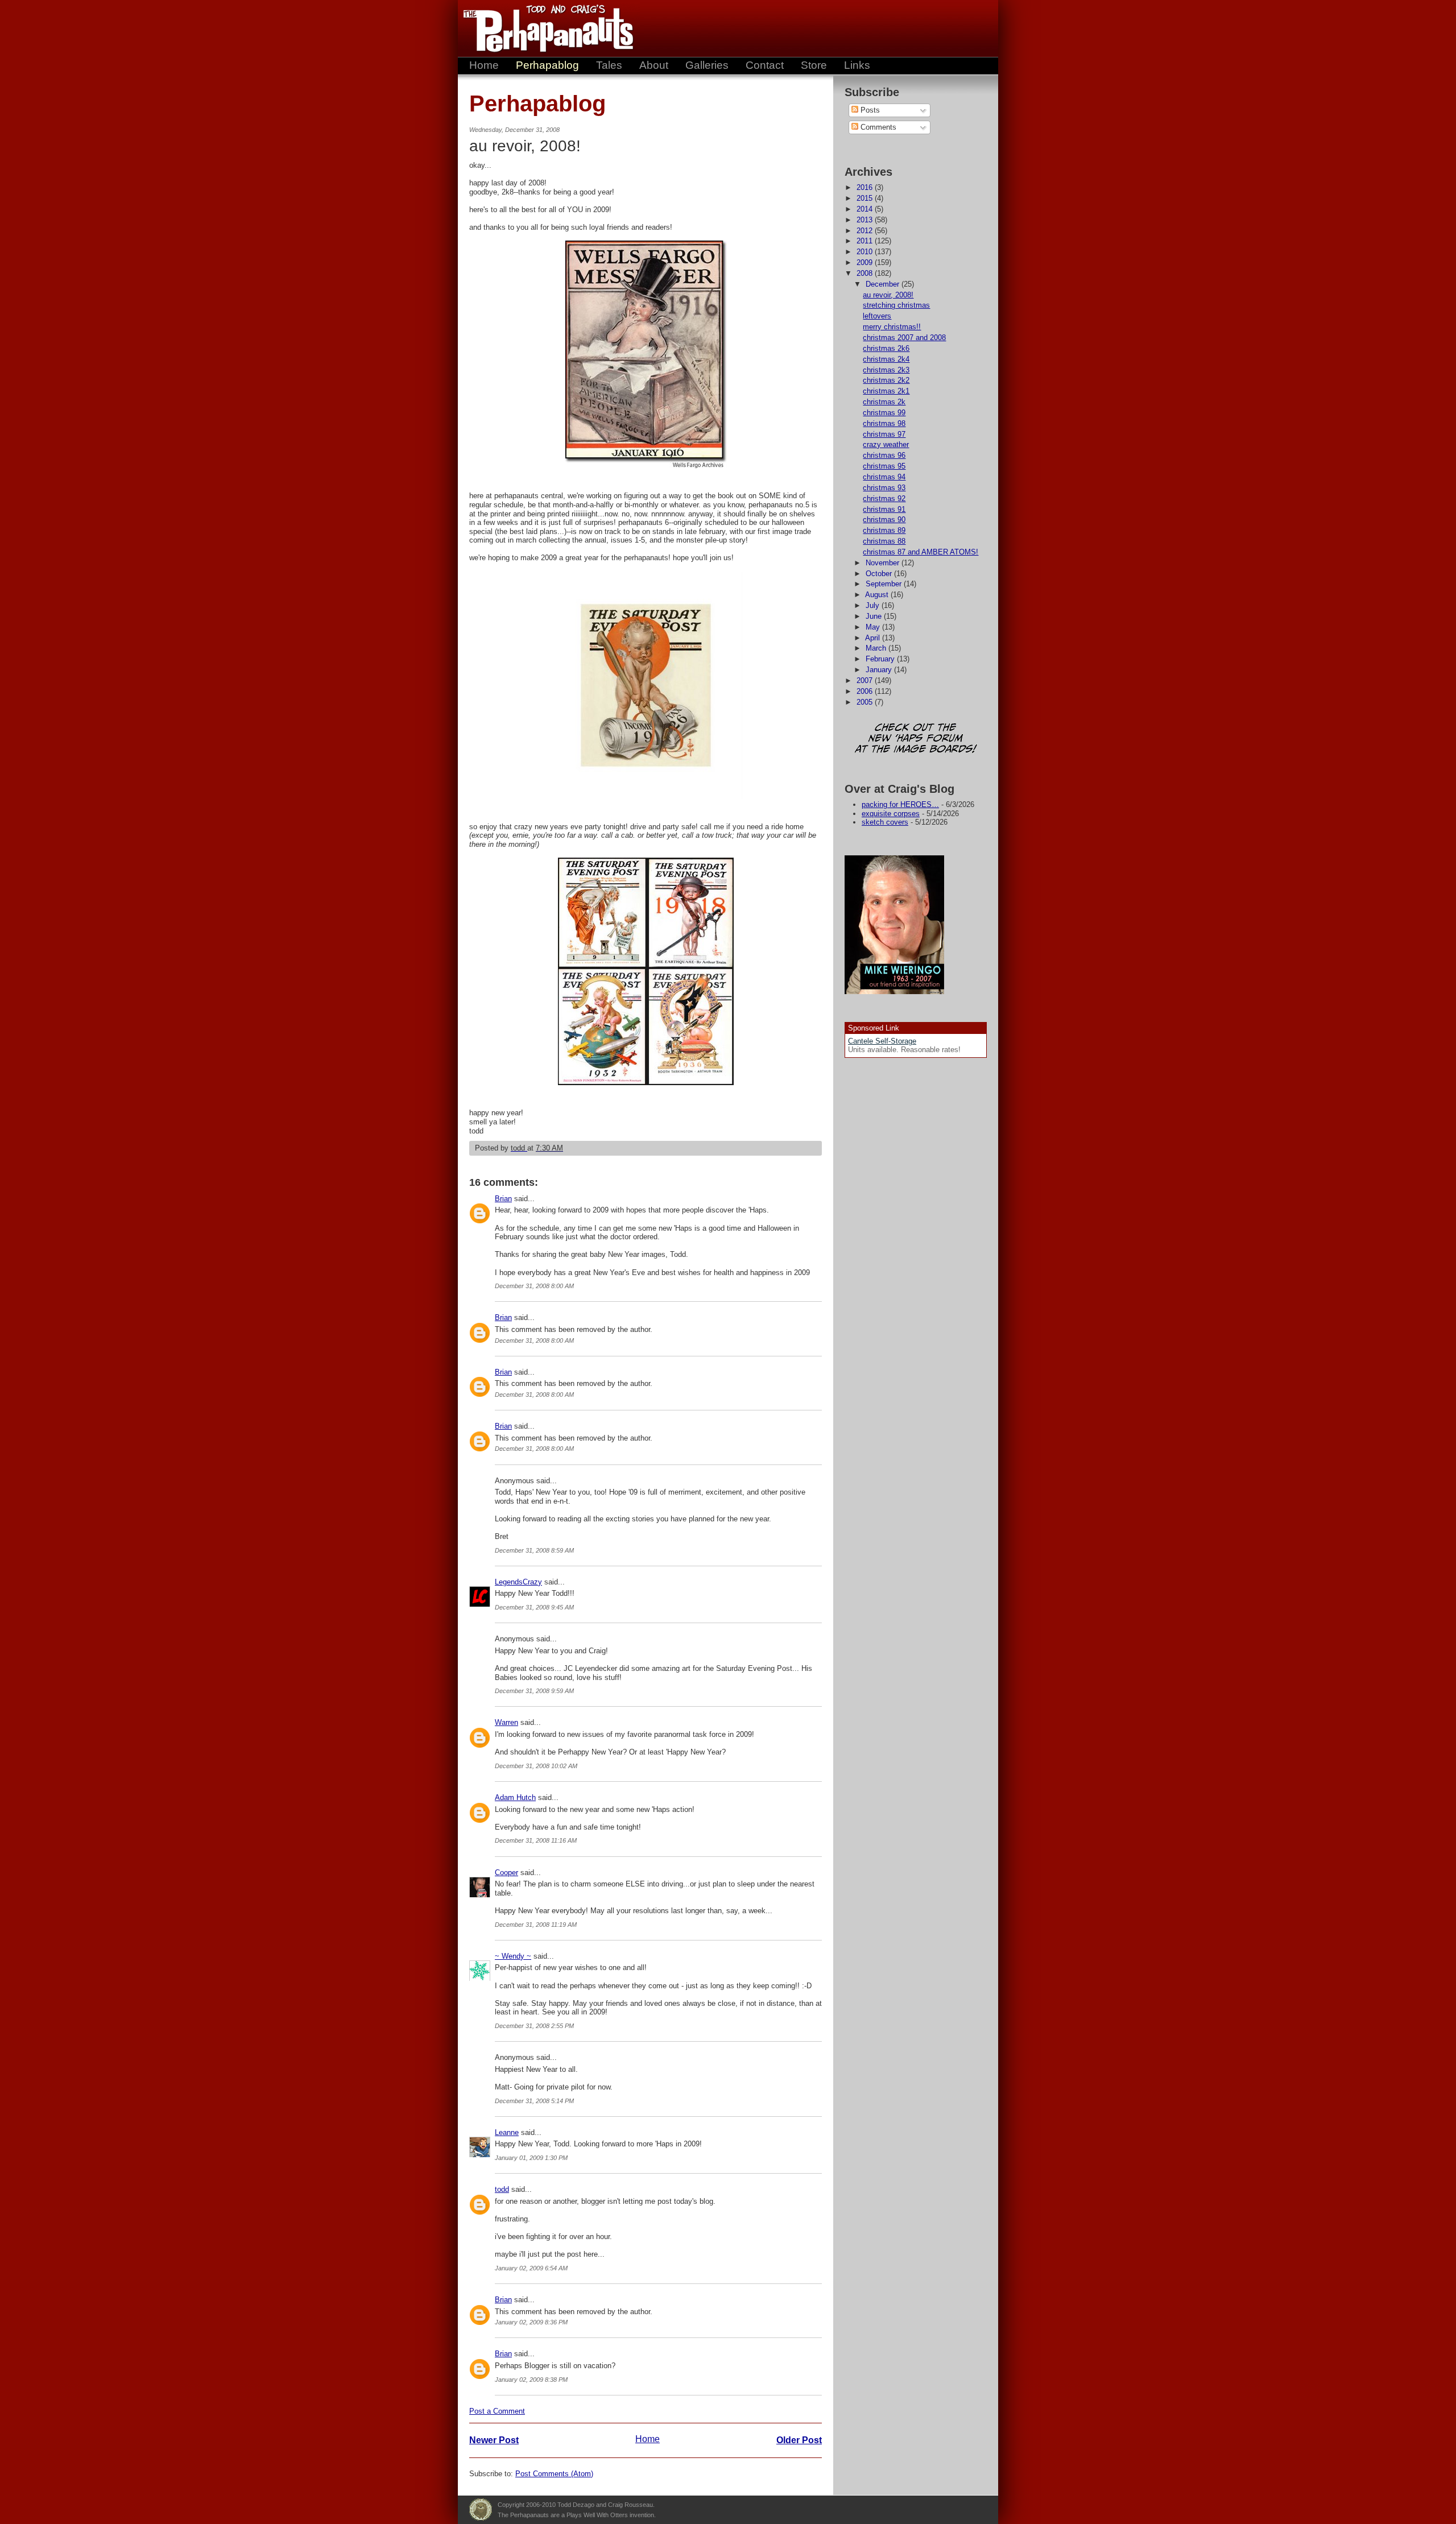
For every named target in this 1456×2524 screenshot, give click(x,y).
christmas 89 (884, 530)
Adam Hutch (515, 1797)
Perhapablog (547, 65)
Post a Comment (497, 2411)
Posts (869, 110)
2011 (866, 241)
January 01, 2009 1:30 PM (531, 2158)
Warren (506, 1722)
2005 (866, 702)
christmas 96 (884, 455)
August (878, 595)
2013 (866, 220)
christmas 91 (884, 509)
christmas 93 (884, 488)
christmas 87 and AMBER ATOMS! (921, 552)
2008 (866, 273)
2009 (866, 262)
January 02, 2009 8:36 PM (531, 2322)
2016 (866, 187)
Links (857, 65)
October (880, 574)
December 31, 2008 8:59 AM (534, 1550)
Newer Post (494, 2440)
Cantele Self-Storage (882, 1041)
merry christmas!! (892, 327)
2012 (866, 231)
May (874, 627)
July (874, 605)
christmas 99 (884, 413)
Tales (609, 65)
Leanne (507, 2132)
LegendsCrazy (518, 1582)
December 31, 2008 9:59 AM (534, 1691)
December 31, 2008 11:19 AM (536, 1925)
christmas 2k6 (886, 348)
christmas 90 (884, 520)
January (880, 670)
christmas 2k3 (886, 370)
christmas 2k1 (886, 391)
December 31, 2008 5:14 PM (534, 2101)
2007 (866, 680)
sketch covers (885, 822)
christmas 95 (884, 466)
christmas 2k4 (886, 359)
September (885, 584)
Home (484, 65)
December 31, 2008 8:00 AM (534, 1286)
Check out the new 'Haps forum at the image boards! (916, 739)
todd (502, 2189)
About (654, 65)
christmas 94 (884, 477)
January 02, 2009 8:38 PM (531, 2380)
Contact (765, 65)
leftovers (877, 316)
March (877, 648)
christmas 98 (884, 423)
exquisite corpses (891, 814)
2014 (866, 209)
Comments (877, 127)
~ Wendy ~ (513, 1956)
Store (814, 65)
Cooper (506, 1873)
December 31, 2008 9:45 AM (534, 1607)
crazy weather (886, 444)
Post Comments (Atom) (554, 2474)
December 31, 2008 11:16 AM (536, 1840)
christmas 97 (884, 434)
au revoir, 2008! (888, 295)
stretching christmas (896, 305)
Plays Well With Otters (481, 2510)
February (881, 659)
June (875, 616)
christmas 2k (884, 402)
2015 (866, 198)
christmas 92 (884, 498)
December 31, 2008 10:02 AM (536, 1766)
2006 (866, 691)
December (884, 284)
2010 (866, 252)
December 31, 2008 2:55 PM (534, 2026)
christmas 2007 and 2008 (904, 338)
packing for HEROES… (900, 804)
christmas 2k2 (886, 380)
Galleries (707, 65)
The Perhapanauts (543, 28)
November (884, 563)
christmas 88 (884, 541)
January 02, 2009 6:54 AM (531, 2268)
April (874, 638)
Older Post (799, 2440)
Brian (503, 1199)
